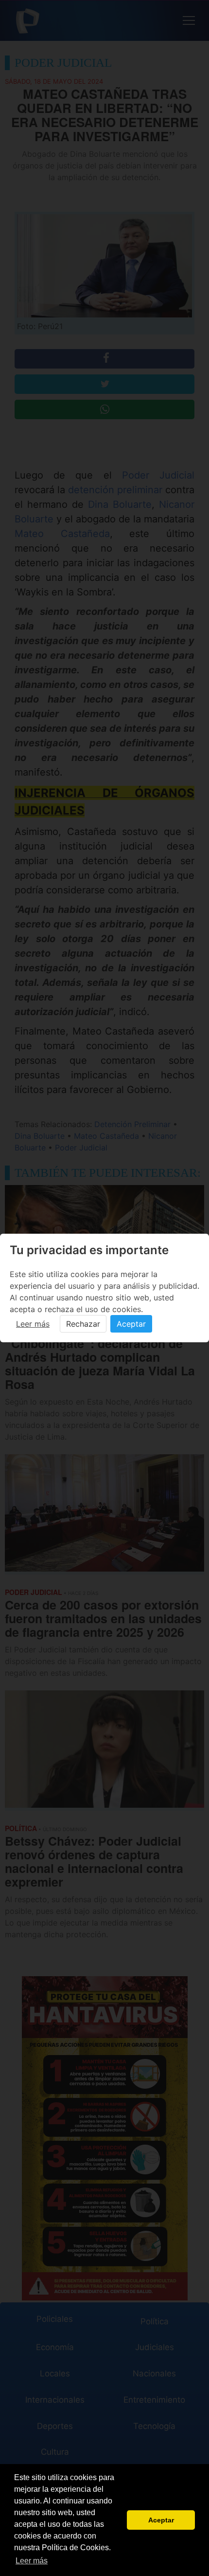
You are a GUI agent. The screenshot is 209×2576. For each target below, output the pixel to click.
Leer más (33, 1324)
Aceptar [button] (161, 2520)
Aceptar (131, 1324)
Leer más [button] (32, 2561)
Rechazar (83, 1324)
